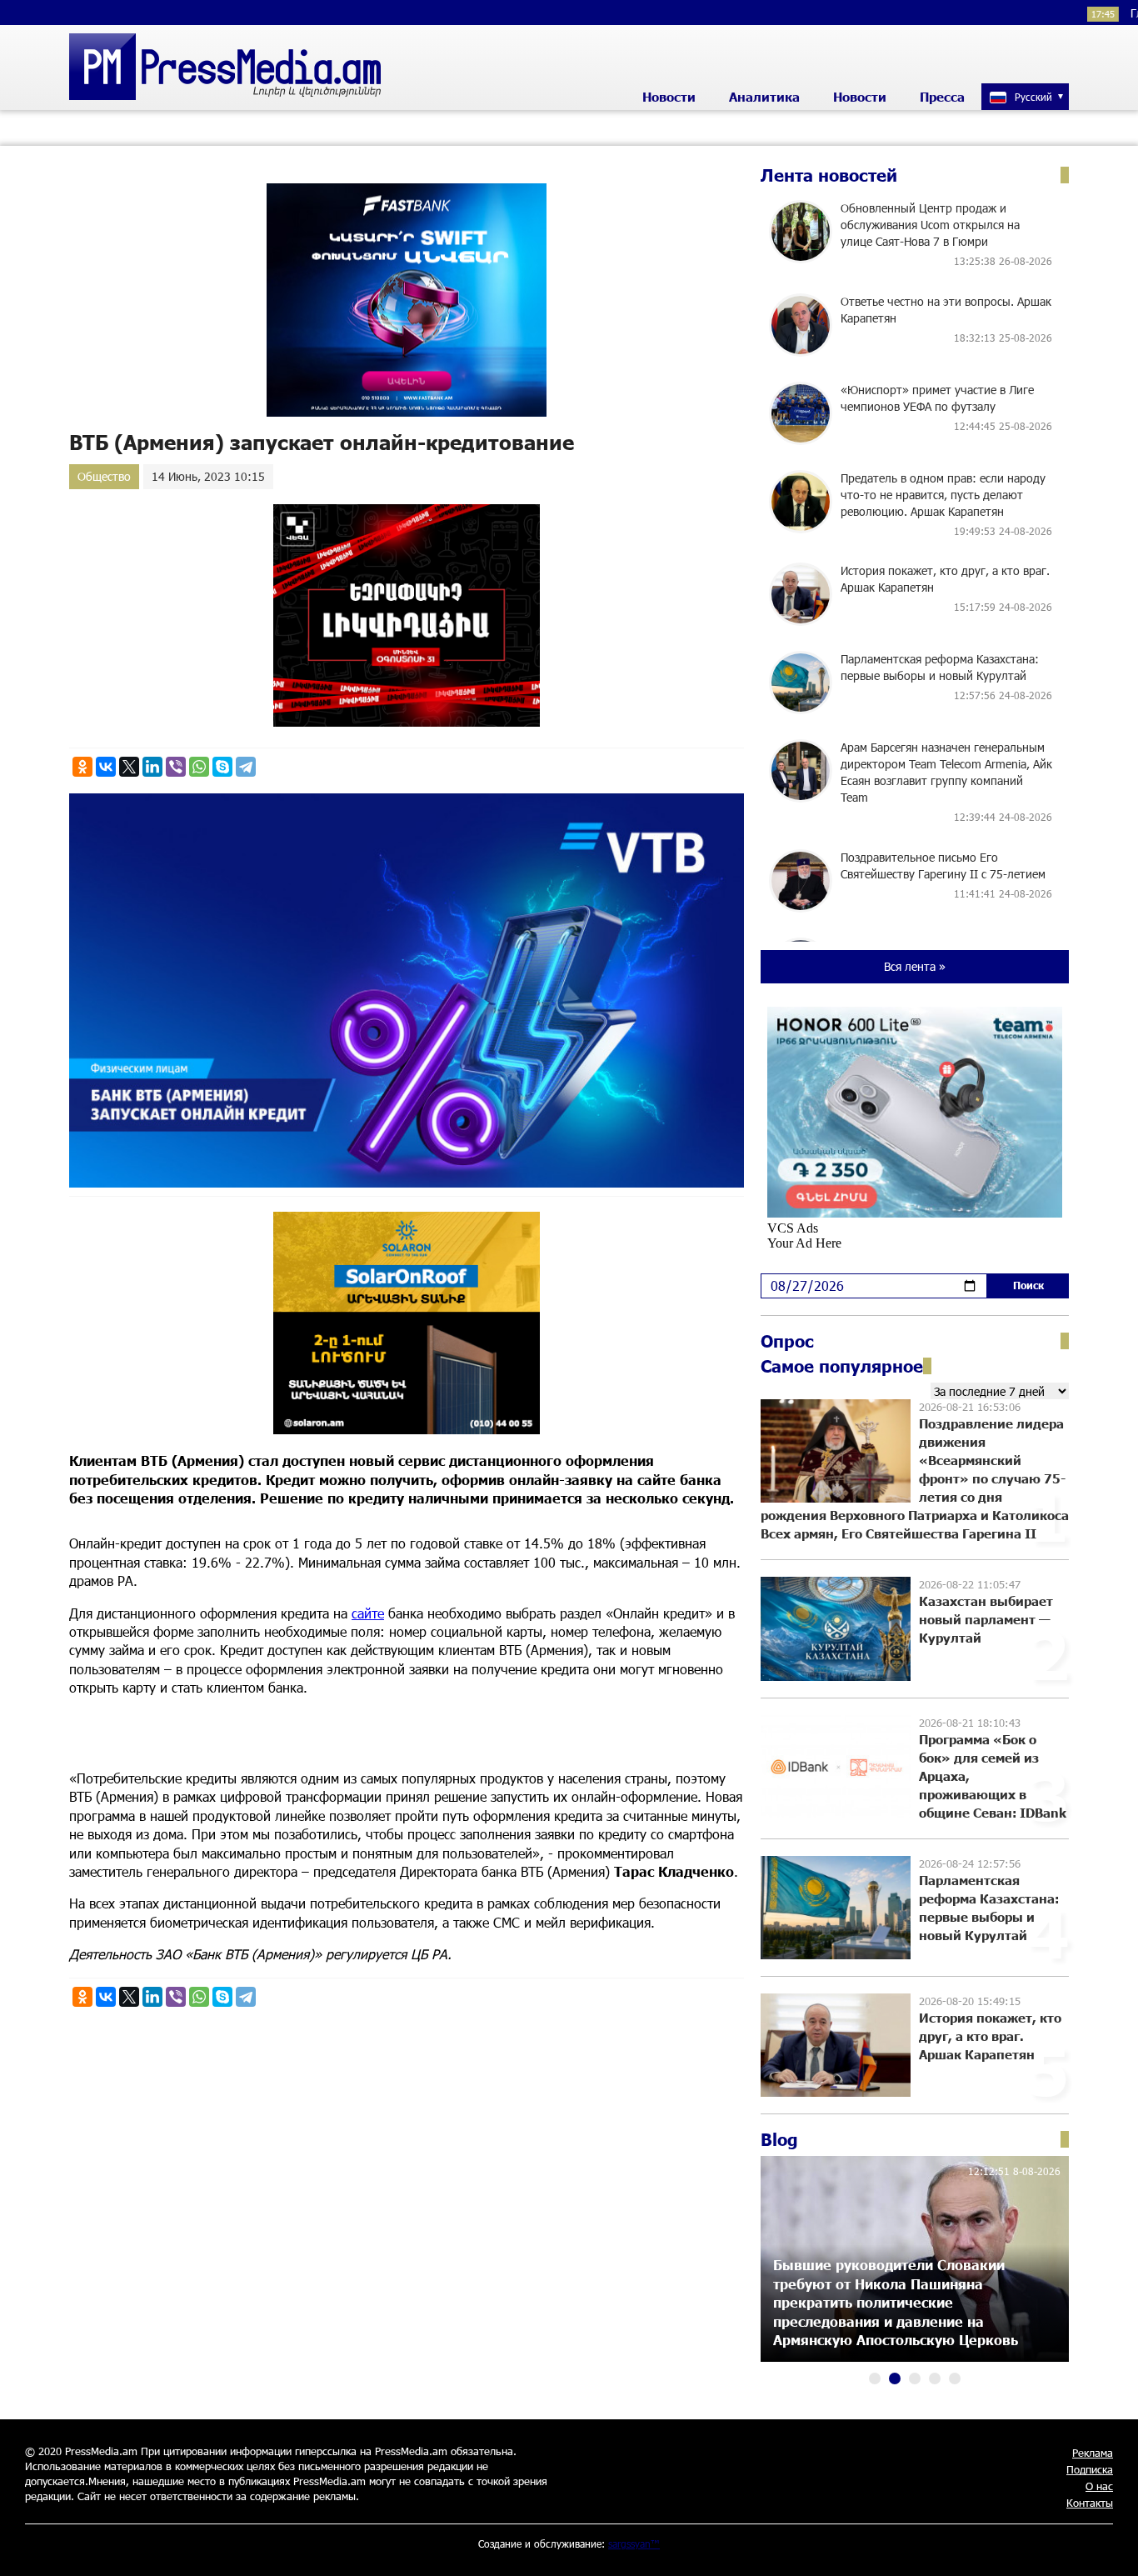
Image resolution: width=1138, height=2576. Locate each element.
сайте (368, 1613)
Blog (779, 2139)
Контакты (1090, 2503)
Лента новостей (829, 175)
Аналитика (764, 97)
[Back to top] (1109, 2547)
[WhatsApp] (199, 767)
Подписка (1090, 2469)
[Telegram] (246, 767)
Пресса (942, 97)
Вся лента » (915, 966)
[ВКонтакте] (106, 767)
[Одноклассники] (82, 767)
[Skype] (222, 767)
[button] (875, 2378)
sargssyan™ (634, 2543)
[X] (129, 767)
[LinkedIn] (152, 767)
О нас (1099, 2486)
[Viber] (176, 767)
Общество (104, 476)
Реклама (1093, 2453)
